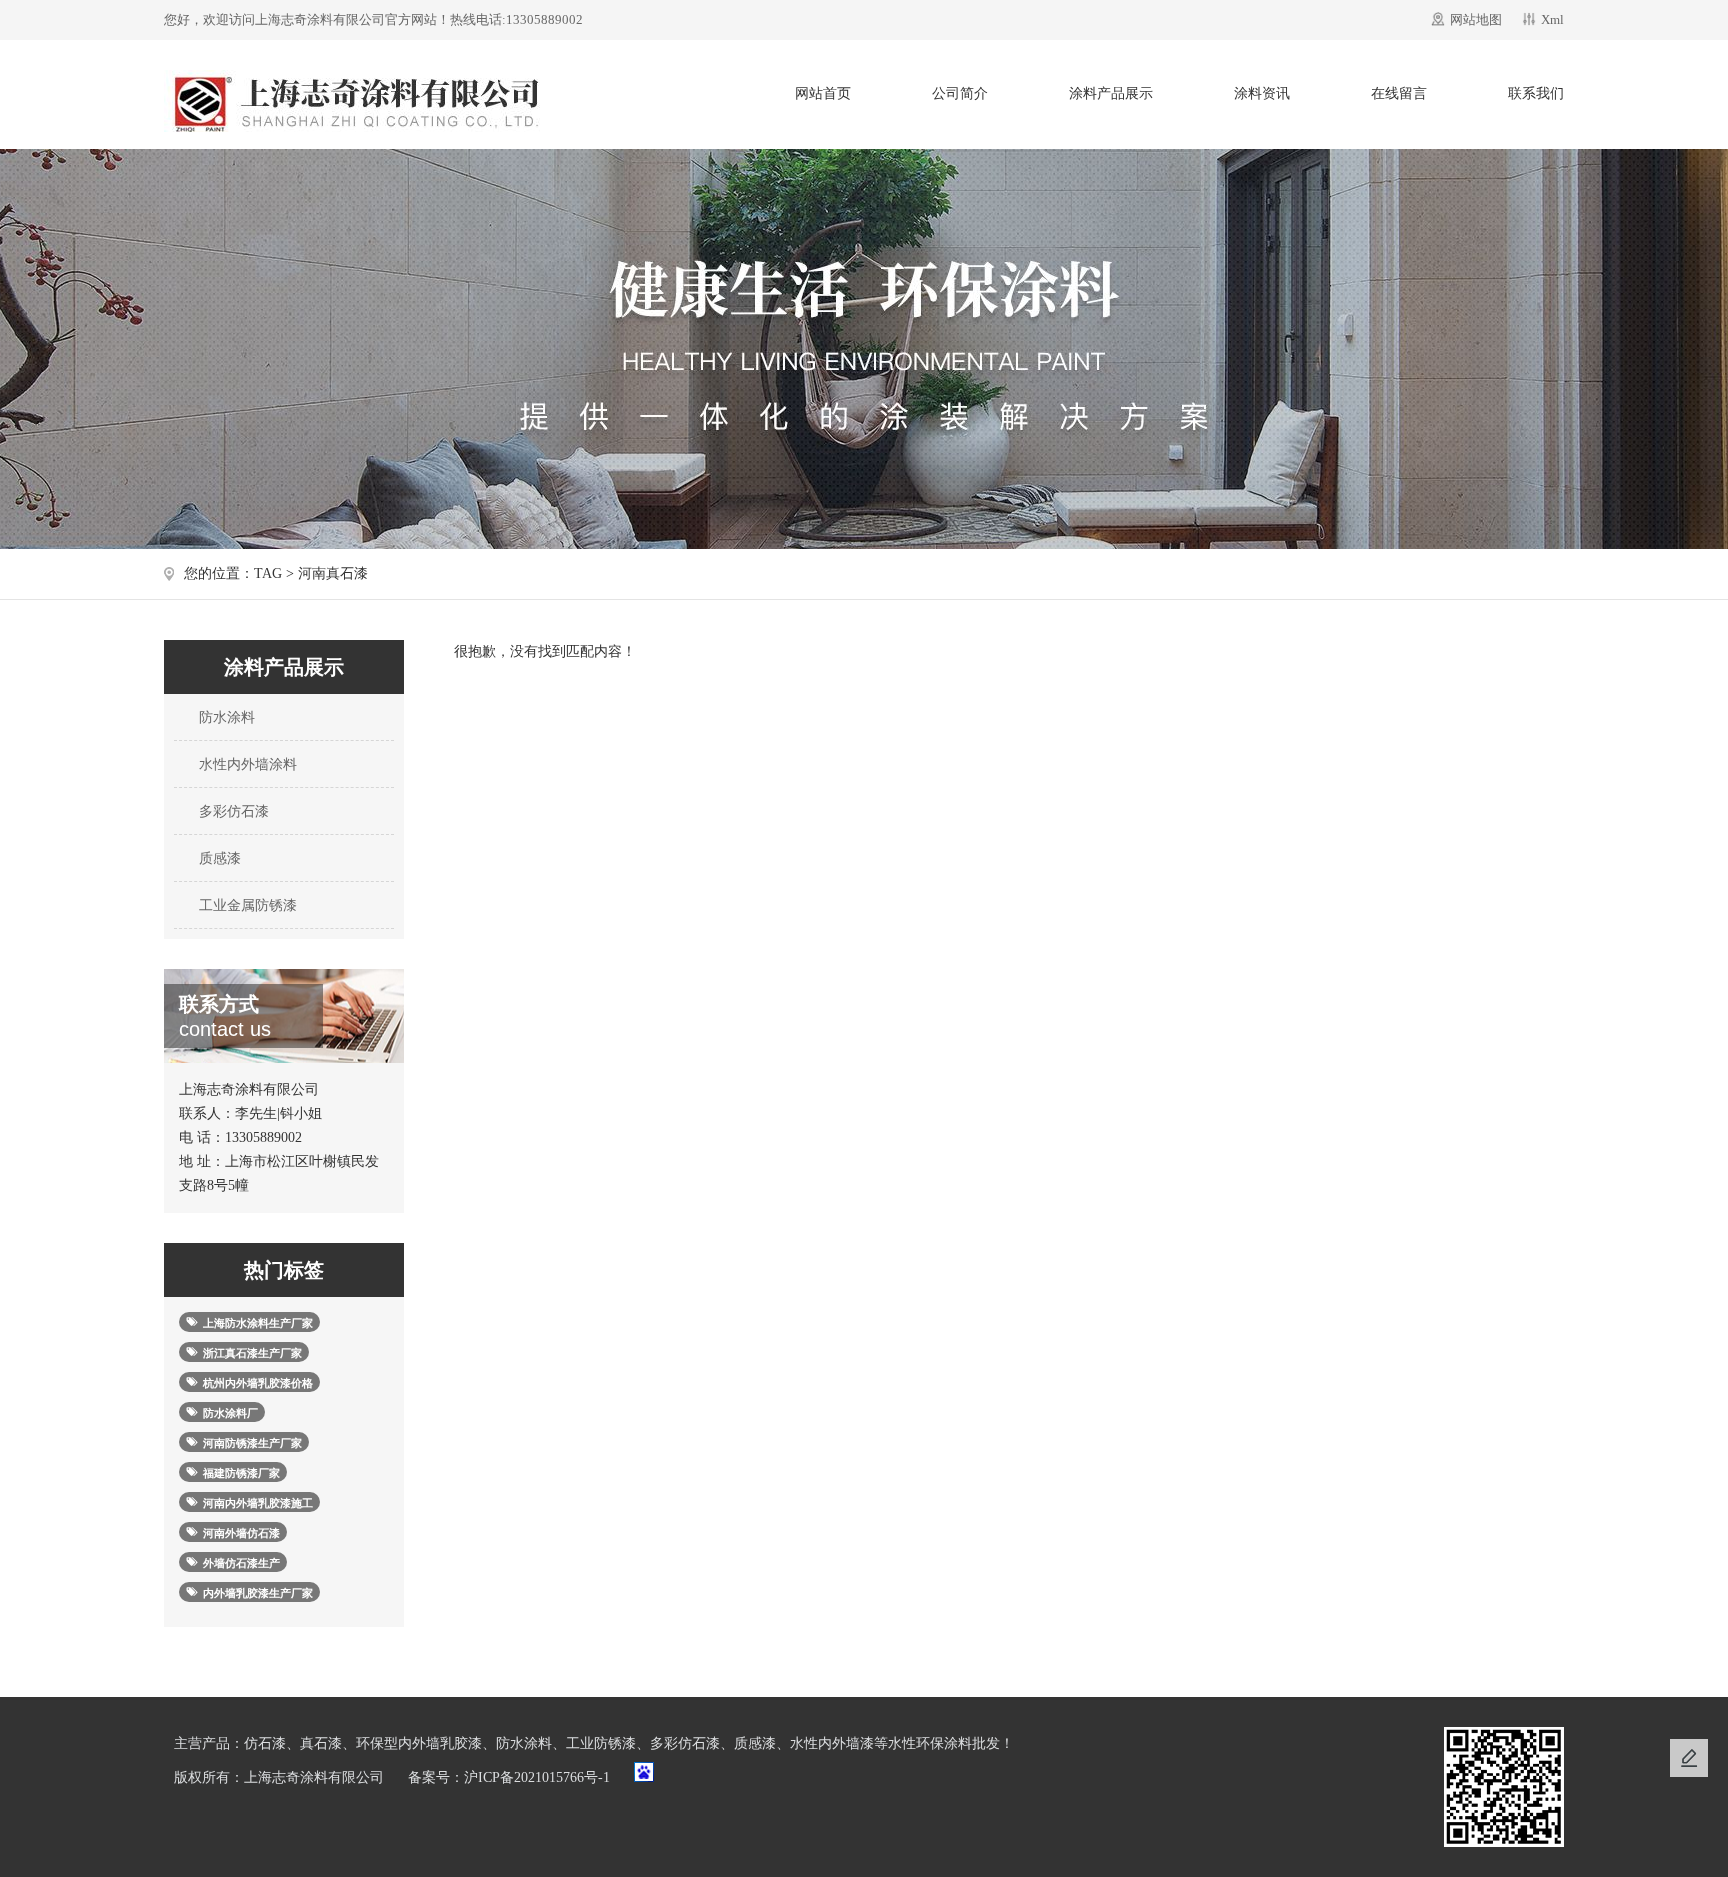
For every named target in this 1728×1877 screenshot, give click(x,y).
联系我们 (1536, 93)
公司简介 (960, 93)
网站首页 (823, 93)
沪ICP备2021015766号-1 (537, 1777)
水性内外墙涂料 (246, 764)
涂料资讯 (1262, 93)
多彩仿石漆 (232, 811)
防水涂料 (225, 717)
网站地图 (1476, 19)
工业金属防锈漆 (246, 905)
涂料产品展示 (1111, 93)
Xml (1552, 19)
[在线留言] (1689, 1758)
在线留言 (1399, 93)
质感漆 (218, 858)
